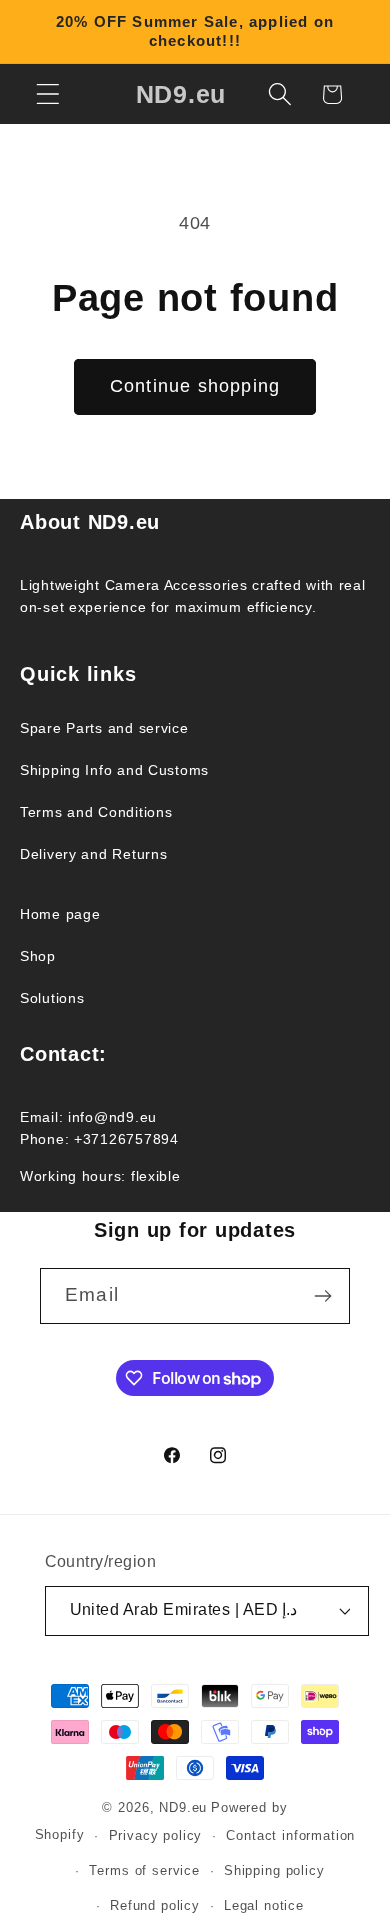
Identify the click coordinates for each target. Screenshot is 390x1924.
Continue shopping (195, 386)
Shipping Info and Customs (114, 770)
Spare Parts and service (104, 728)
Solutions (52, 998)
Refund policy (155, 1905)
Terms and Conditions (96, 812)
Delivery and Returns (93, 854)
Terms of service (144, 1870)
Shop (38, 956)
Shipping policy (274, 1870)
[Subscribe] (322, 1296)
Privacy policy (156, 1835)
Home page (60, 914)
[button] (48, 94)
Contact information (290, 1835)
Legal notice (264, 1905)
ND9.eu (183, 1807)
